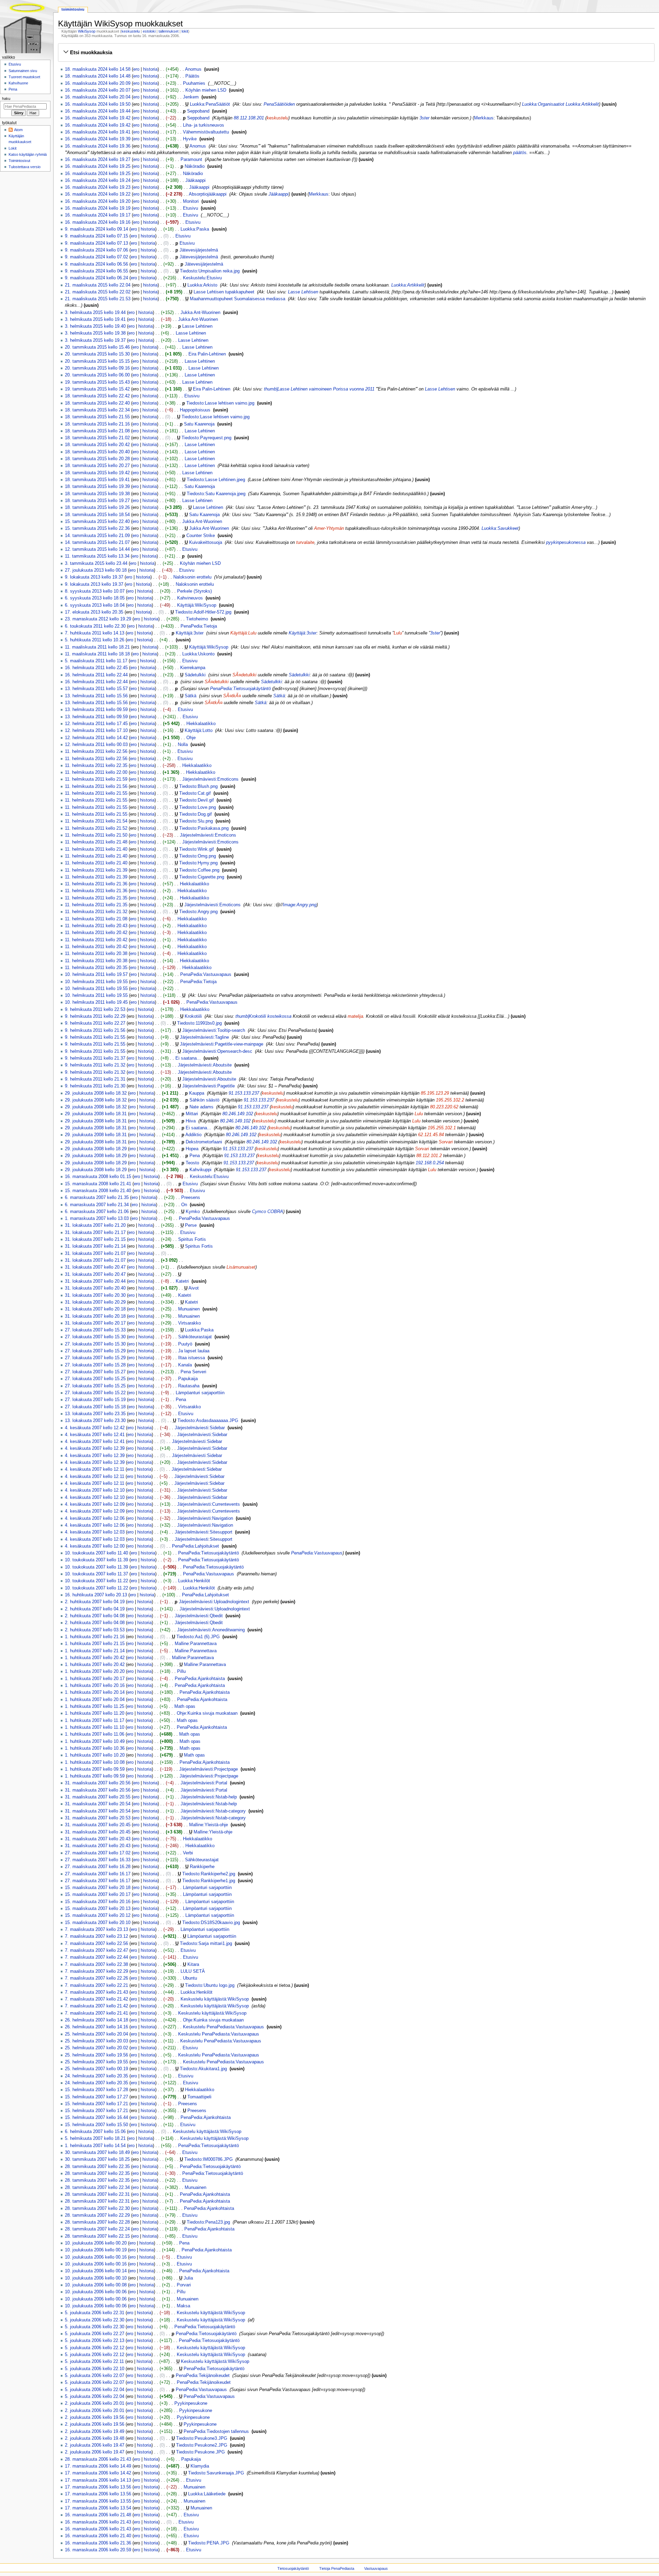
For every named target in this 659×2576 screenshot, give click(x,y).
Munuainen (189, 1309)
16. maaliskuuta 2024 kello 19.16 (98, 222)
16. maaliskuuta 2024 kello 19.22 (98, 194)
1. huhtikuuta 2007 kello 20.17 (95, 1679)
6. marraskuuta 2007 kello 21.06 (97, 1212)
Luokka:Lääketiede (207, 2494)
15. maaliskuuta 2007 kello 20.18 (98, 1888)
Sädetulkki (195, 675)
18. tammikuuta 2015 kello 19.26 (97, 508)
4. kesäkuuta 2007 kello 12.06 (95, 1518)
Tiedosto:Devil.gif (196, 800)
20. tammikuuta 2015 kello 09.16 (97, 368)
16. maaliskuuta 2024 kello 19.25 (98, 166)
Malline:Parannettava (196, 1644)
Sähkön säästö (204, 1100)
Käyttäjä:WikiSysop (197, 605)
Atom (18, 130)
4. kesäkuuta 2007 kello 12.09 (95, 1504)
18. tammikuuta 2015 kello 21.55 (97, 417)
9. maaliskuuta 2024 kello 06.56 (96, 264)
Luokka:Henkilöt (194, 1581)
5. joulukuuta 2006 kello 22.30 (95, 2320)
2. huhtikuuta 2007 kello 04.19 (95, 1602)
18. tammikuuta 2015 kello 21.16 (97, 424)
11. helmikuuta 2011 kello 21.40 (96, 849)
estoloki (149, 31)
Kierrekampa (193, 668)
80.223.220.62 (444, 1107)
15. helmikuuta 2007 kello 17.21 (96, 2104)
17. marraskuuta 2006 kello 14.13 (98, 2480)
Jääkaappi (195, 180)
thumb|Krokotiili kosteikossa (263, 1016)
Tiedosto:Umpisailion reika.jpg (210, 271)
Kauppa (197, 1093)
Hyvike (190, 139)
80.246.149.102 (238, 1114)
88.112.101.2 (429, 1156)
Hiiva (191, 1121)
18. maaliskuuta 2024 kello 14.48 (98, 76)
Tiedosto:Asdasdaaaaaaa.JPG (208, 1421)
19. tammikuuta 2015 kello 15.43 (97, 382)
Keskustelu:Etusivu (202, 278)
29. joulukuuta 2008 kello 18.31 (96, 1114)
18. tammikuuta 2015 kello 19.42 (97, 473)
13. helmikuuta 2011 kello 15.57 (96, 689)
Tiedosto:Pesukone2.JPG (202, 2445)
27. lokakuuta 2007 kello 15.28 (95, 1365)
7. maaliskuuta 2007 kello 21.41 (96, 2013)
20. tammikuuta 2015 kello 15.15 (97, 361)
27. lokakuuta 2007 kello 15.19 (95, 1400)
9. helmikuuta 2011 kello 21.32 (95, 1065)
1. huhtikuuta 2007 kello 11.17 (95, 1721)
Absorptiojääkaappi (208, 194)
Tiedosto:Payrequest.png (206, 438)
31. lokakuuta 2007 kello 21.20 (95, 1225)
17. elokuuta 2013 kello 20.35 (94, 612)
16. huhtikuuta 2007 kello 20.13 (96, 1595)
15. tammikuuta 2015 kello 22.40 (97, 522)
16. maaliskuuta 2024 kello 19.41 (98, 132)
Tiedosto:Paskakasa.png (204, 828)
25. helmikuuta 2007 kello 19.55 (96, 2062)
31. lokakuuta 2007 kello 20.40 (95, 1288)
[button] (356, 53)
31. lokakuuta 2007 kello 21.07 (95, 1254)
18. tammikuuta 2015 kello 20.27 (97, 466)
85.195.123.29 (435, 1093)
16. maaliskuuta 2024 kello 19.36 (98, 146)
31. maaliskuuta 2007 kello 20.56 (98, 1783)
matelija (355, 1016)
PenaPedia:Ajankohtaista (200, 1679)
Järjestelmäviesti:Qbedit (199, 1616)
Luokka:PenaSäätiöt (210, 104)
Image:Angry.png (300, 905)
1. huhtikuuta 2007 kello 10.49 (95, 1741)
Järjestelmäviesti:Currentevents (209, 1504)
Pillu (181, 1671)
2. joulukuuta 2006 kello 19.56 (95, 2417)
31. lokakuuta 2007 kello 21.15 (95, 1239)
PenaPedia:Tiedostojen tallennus (216, 2432)
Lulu (398, 633)
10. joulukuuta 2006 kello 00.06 (96, 2292)
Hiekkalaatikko (201, 724)
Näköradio (195, 166)
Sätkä (190, 696)
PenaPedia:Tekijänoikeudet (203, 2376)
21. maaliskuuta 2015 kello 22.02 (98, 292)
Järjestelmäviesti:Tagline (204, 1037)
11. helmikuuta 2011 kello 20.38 (96, 954)
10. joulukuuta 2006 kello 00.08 (96, 2285)
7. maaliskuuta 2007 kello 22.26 (96, 1978)
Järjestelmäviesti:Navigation (205, 1518)
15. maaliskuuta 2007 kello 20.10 (98, 1923)
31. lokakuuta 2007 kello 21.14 (95, 1246)
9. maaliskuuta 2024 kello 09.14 (96, 229)
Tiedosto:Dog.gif (195, 814)
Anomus (193, 69)
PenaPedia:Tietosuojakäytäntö (240, 689)
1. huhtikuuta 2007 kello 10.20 (95, 1755)
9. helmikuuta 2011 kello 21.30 (95, 1086)
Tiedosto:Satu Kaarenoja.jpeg (216, 494)
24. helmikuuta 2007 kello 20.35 (96, 2076)
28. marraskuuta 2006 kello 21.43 (98, 2459)
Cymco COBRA (268, 1212)
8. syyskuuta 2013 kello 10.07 (95, 591)
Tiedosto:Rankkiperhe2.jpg (209, 1874)
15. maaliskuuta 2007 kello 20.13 (98, 1909)
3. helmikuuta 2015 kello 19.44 (95, 313)
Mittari (192, 1114)
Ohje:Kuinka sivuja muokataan (207, 1713)
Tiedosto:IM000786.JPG (209, 2159)
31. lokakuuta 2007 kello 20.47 (95, 1267)
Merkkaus (484, 118)
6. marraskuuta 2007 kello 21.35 (97, 1198)
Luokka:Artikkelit (582, 104)
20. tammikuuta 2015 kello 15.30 (97, 354)
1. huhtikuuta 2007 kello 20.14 (95, 1692)
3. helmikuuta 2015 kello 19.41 (95, 319)
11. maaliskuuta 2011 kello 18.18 (97, 654)
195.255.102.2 (450, 1100)
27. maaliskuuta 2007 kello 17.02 (98, 1853)
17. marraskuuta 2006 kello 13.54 (98, 2508)
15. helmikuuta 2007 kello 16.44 (96, 2118)
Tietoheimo (197, 619)
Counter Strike (201, 536)
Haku (6, 98)
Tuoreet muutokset (24, 77)
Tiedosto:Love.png (198, 807)
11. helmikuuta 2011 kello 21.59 (96, 779)
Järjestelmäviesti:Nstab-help (209, 1797)
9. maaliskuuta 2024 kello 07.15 (96, 236)
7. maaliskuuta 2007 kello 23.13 (96, 1930)
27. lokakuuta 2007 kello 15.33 (95, 1330)
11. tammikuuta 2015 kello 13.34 (97, 556)
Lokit (13, 148)
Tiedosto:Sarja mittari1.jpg (206, 1944)
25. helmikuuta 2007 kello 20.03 (96, 2041)
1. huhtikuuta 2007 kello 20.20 (95, 1671)
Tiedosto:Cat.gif (195, 793)
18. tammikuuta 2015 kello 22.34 (97, 410)
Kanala (185, 1365)
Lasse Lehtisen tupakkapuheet (224, 292)
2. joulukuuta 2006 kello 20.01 (95, 2403)
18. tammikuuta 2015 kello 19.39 (97, 487)
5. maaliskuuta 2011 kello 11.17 (96, 661)
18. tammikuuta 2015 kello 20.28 (97, 459)
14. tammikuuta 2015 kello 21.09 (97, 536)
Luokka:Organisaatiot (543, 104)
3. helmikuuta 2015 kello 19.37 (95, 340)
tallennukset (169, 31)
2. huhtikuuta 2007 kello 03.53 (95, 1630)
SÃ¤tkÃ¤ (232, 696)
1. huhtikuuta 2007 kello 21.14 (95, 1651)
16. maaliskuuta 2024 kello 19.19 (98, 208)
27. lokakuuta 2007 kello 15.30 (95, 1337)
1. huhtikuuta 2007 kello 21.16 (95, 1637)
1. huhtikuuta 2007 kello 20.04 (95, 1700)
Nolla (183, 745)
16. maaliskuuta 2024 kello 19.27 (98, 160)
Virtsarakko (189, 1323)
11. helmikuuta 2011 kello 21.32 (96, 912)
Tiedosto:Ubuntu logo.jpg (210, 1985)
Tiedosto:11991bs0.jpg (199, 1023)
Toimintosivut (19, 161)
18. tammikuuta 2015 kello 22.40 (97, 403)
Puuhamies (194, 83)
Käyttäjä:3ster (190, 633)
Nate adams (201, 1107)
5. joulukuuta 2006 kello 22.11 (94, 2362)
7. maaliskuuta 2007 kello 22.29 (96, 1971)
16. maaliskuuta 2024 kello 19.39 (98, 139)
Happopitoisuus (195, 410)
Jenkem (191, 97)
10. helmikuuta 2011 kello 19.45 (96, 1002)
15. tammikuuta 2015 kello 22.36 (97, 528)
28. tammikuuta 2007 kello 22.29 (97, 2215)
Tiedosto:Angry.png (198, 912)
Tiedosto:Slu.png (196, 821)
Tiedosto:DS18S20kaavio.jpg (211, 1923)
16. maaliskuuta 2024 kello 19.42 (98, 118)
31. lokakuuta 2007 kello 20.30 (95, 1295)
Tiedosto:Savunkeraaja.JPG (216, 2473)
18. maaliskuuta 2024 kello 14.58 (98, 69)
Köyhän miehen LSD (206, 90)
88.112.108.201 (249, 118)
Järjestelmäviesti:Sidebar (200, 1428)
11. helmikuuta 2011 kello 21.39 (96, 870)
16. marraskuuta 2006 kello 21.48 (98, 2515)
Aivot (194, 1288)
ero (136, 69)
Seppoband (198, 111)
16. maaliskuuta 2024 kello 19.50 (98, 104)
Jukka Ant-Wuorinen (200, 313)
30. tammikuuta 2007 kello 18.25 (97, 2159)
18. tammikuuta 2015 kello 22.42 (97, 396)
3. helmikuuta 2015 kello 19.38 (95, 333)
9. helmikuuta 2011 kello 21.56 (95, 1030)
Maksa (183, 2306)
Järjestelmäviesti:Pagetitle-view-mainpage (222, 1044)
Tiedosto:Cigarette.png (202, 877)
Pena (195, 1156)
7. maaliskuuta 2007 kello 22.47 (96, 1950)
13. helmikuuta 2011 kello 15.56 (96, 696)
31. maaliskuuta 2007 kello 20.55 (98, 1797)
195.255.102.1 (442, 1128)
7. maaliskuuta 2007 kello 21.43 (96, 1992)
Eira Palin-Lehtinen (207, 354)
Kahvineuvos (190, 598)
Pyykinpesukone (191, 2403)
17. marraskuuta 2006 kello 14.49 (98, 2466)
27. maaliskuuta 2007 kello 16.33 (98, 1860)
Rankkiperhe (202, 1867)
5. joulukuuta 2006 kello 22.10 (95, 2369)
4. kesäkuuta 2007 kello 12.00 (95, 1546)
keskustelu (131, 31)
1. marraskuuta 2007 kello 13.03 (97, 1219)
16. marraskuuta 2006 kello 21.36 (98, 2543)
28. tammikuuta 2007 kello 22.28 (97, 2222)
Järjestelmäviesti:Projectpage (209, 1769)
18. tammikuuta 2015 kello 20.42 (97, 445)
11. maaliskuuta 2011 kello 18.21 (97, 647)
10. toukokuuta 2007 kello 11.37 (96, 1574)
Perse (191, 1225)
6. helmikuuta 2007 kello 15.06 (95, 2132)
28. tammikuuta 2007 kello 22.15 (97, 2236)
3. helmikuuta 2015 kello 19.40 (95, 326)
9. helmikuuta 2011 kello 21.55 (95, 1037)
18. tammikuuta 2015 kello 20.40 (97, 452)
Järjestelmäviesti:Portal (204, 1783)
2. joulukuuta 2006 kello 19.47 (95, 2445)
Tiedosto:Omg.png (198, 856)
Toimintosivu (73, 9)
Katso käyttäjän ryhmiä (28, 154)
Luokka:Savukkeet (500, 528)
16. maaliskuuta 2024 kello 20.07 (98, 90)
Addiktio (193, 1135)
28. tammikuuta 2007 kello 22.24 (97, 2229)
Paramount (191, 160)
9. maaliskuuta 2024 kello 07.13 (96, 243)
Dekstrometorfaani (204, 1142)
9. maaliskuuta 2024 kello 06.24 (96, 278)
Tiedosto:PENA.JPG (209, 2543)
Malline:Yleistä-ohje (209, 1825)
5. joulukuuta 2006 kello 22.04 (95, 2390)
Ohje (191, 738)
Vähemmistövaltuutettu (206, 132)
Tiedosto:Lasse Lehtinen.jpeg (216, 480)
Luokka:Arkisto (202, 285)
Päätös (192, 76)
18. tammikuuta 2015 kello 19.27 (97, 501)
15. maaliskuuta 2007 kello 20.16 (98, 1902)
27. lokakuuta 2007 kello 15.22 (95, 1393)
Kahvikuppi (200, 1170)
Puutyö (185, 1344)
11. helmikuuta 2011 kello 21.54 (96, 821)
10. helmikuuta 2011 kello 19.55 (96, 982)
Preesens (191, 1198)
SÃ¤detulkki (244, 675)
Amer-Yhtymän (329, 528)
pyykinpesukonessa (566, 543)
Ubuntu (190, 1978)
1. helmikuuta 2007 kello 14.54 (95, 2146)
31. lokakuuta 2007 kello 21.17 (95, 1233)
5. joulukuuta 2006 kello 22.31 (95, 2313)
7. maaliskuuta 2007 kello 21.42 (96, 1999)
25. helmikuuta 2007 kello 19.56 (96, 2055)
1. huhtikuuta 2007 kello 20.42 (95, 1658)
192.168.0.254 (430, 1163)
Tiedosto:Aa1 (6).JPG (198, 1637)
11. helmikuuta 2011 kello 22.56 (96, 751)
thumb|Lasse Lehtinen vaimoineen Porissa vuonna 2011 (319, 389)
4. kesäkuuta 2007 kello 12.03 (95, 1532)
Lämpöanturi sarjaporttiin (200, 1393)
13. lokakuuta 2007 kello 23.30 (95, 1421)
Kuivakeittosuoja (206, 543)
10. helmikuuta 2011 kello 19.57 (96, 975)
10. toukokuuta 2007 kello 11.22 (96, 1581)
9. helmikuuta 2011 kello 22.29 (95, 1016)
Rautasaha (189, 1386)
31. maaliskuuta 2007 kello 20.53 (98, 1818)
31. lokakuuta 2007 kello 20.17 (95, 1323)
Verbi (188, 1853)
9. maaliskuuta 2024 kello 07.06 (96, 250)
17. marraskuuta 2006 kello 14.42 (98, 2473)
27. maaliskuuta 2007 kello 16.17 (98, 1874)
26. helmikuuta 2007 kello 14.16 (96, 2027)
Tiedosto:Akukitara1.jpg (203, 2069)
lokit (185, 31)
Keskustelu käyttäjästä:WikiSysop (215, 1999)
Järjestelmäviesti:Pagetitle (209, 1086)
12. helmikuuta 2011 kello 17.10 (96, 731)
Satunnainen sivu (23, 71)
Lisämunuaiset (241, 1267)
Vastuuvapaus (376, 2568)
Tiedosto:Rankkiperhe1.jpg (209, 1881)
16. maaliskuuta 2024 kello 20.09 (98, 83)
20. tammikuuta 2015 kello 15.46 (97, 347)
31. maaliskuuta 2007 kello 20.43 (98, 1839)
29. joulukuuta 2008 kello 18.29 (96, 1149)
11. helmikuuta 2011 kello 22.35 (96, 766)
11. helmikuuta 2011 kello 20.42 (96, 933)
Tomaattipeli (199, 2097)
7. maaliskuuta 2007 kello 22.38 (96, 1965)
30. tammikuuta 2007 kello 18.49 (97, 2153)
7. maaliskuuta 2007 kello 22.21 (96, 1985)
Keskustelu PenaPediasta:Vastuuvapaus (223, 2027)
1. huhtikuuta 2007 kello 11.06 (95, 1734)
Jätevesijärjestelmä (199, 250)
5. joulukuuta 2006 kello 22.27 (95, 2334)
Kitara (193, 1965)
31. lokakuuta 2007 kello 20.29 (95, 1302)
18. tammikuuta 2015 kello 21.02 (97, 438)
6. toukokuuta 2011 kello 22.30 (95, 626)
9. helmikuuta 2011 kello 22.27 (95, 1023)
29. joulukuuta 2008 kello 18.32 (96, 1093)
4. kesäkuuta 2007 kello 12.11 (95, 1469)
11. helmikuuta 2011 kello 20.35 (96, 968)
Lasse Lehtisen (303, 292)
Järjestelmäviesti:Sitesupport (204, 1532)
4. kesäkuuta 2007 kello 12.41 (95, 1435)
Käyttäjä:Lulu (243, 633)
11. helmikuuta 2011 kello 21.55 (96, 793)
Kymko (193, 1212)
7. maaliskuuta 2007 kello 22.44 (96, 1957)
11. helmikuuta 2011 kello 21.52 (96, 828)
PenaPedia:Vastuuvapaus (206, 975)
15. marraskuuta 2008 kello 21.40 (98, 1191)
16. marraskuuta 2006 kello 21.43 (98, 2522)
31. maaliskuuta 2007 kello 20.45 (98, 1825)
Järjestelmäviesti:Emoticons (210, 779)
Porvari (184, 2285)
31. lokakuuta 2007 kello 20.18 (95, 1309)
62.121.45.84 (431, 1135)
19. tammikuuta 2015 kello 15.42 (97, 389)
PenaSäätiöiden (279, 104)
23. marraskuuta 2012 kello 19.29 (98, 619)
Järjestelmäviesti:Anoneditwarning (211, 1630)
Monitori (191, 201)
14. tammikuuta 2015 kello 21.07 (97, 543)
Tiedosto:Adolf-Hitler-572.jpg (203, 612)
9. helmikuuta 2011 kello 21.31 (95, 1079)
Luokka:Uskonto (198, 654)
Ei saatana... (188, 1058)
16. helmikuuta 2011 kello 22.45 (96, 668)
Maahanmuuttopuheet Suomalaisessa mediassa (238, 299)
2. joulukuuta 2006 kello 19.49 (95, 2432)
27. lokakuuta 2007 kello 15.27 (95, 1372)
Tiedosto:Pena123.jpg (208, 2222)
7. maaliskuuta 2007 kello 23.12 (96, 1936)
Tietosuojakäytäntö (293, 2568)
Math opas (185, 1706)
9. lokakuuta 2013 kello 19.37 (94, 577)
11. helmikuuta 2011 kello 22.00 (96, 772)
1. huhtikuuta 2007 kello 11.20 (95, 1713)
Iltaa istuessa (192, 1358)
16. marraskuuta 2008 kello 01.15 (98, 1177)
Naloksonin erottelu (192, 577)
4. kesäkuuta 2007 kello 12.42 (95, 1428)
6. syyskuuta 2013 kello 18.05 (95, 598)
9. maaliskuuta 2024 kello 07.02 (96, 257)
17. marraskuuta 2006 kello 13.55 (98, 2501)
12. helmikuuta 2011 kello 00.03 (96, 745)
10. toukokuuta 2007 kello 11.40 (96, 1553)
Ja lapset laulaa (194, 1351)
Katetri (182, 1281)
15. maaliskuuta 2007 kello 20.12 (98, 1915)
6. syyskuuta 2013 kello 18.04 (95, 605)
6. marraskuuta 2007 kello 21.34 (97, 1205)
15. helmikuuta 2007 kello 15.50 (96, 2125)
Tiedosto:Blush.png (198, 786)
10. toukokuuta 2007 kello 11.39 (96, 1560)
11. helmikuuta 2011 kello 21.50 (96, 835)
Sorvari (446, 1142)
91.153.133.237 (244, 1093)
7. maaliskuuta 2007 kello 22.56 (96, 1944)
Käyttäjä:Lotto (199, 731)
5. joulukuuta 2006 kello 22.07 (95, 2376)
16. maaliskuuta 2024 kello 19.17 (98, 215)
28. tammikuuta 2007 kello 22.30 (97, 2208)
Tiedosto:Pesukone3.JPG (202, 2438)
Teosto (192, 1163)
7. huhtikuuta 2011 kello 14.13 (95, 633)
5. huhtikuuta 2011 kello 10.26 (95, 640)
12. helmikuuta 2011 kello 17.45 (96, 724)
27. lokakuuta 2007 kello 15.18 (95, 1407)
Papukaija (188, 1379)
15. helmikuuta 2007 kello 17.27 (96, 2097)
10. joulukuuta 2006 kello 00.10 (96, 2278)
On (184, 1205)
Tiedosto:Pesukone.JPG (200, 2452)
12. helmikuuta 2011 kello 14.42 (96, 738)
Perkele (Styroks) (194, 591)
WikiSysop (87, 31)
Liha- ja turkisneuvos (204, 125)
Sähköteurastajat (195, 1337)
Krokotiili (193, 1016)
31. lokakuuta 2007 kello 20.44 (95, 1281)
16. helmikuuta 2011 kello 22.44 (96, 675)
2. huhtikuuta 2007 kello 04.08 (95, 1616)
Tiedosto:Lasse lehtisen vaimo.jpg (220, 403)
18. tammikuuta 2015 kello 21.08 (97, 431)
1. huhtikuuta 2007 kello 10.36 (95, 1748)
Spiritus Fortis (192, 1239)
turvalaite (305, 543)
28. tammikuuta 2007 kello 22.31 (97, 2194)
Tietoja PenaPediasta (337, 2568)
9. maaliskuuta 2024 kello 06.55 (96, 271)
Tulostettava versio (25, 167)
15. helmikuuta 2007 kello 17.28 (96, 2090)
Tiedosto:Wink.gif (196, 849)
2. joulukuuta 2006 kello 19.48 (95, 2438)
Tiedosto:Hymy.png (198, 863)
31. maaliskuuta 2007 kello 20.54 (98, 1804)
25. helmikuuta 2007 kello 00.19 (96, 2069)
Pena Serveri (193, 1372)
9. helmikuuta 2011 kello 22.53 (95, 1010)
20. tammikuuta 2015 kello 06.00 (97, 375)
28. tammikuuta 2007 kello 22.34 (97, 2188)
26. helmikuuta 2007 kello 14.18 (96, 2020)
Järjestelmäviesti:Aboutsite (205, 1065)
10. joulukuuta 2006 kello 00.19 (96, 2250)
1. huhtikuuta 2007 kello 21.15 (95, 1644)
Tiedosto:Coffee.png (199, 870)
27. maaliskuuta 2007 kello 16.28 (98, 1867)
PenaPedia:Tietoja (199, 626)
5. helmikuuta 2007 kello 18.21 (95, 2138)
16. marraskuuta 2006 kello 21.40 (98, 2536)
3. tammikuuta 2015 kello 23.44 (96, 563)
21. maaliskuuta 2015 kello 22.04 (98, 285)
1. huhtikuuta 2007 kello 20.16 (95, 1686)
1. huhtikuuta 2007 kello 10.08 (95, 1762)
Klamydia (200, 2466)
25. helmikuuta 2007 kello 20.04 (96, 2034)
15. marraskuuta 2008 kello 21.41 (98, 1184)
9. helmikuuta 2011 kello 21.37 (95, 1058)
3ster (424, 118)
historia (150, 69)
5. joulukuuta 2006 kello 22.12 (95, 2348)
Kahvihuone (18, 83)
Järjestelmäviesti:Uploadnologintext (214, 1602)
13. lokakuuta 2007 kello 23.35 (95, 1414)
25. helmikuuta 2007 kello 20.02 (96, 2048)
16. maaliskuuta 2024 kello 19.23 (98, 187)
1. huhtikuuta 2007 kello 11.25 (95, 1706)
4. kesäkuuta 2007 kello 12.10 (95, 1490)
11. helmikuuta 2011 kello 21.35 (96, 898)
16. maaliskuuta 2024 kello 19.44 (98, 111)
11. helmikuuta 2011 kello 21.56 (96, 786)
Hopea (192, 1149)
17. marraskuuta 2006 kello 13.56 (98, 2487)
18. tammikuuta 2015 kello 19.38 (97, 494)
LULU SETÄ (193, 1971)
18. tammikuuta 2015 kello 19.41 (97, 480)
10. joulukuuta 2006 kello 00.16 (96, 2257)
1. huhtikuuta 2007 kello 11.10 (95, 1727)
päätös (520, 153)
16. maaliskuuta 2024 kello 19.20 (98, 201)
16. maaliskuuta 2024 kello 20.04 (98, 97)
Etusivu (190, 208)
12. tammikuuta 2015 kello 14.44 (97, 549)
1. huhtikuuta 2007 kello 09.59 (95, 1769)
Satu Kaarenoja (199, 424)
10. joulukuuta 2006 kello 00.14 (96, 2271)
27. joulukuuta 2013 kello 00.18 (96, 570)
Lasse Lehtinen (197, 326)
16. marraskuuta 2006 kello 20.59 (98, 2550)
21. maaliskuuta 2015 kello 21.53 (98, 299)
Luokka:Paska (195, 229)
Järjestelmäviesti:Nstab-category (213, 1811)
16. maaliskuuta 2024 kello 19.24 (98, 180)
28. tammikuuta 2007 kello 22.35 (97, 2167)
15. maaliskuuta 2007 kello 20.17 (98, 1895)
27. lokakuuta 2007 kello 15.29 (95, 1351)
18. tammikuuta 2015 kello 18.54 (97, 515)
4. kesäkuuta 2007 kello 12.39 (95, 1448)
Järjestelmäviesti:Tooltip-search (214, 1030)
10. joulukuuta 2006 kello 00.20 (96, 2243)
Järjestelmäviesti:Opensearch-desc (217, 1051)
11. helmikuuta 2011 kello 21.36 (96, 884)
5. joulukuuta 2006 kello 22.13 (95, 2341)
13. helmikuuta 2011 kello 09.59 (96, 710)
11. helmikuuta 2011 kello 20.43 (96, 926)
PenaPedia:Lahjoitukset (195, 1546)
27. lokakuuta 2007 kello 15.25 (95, 1379)
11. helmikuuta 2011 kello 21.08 (96, 919)
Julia (188, 2278)
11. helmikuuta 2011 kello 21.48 (96, 842)
